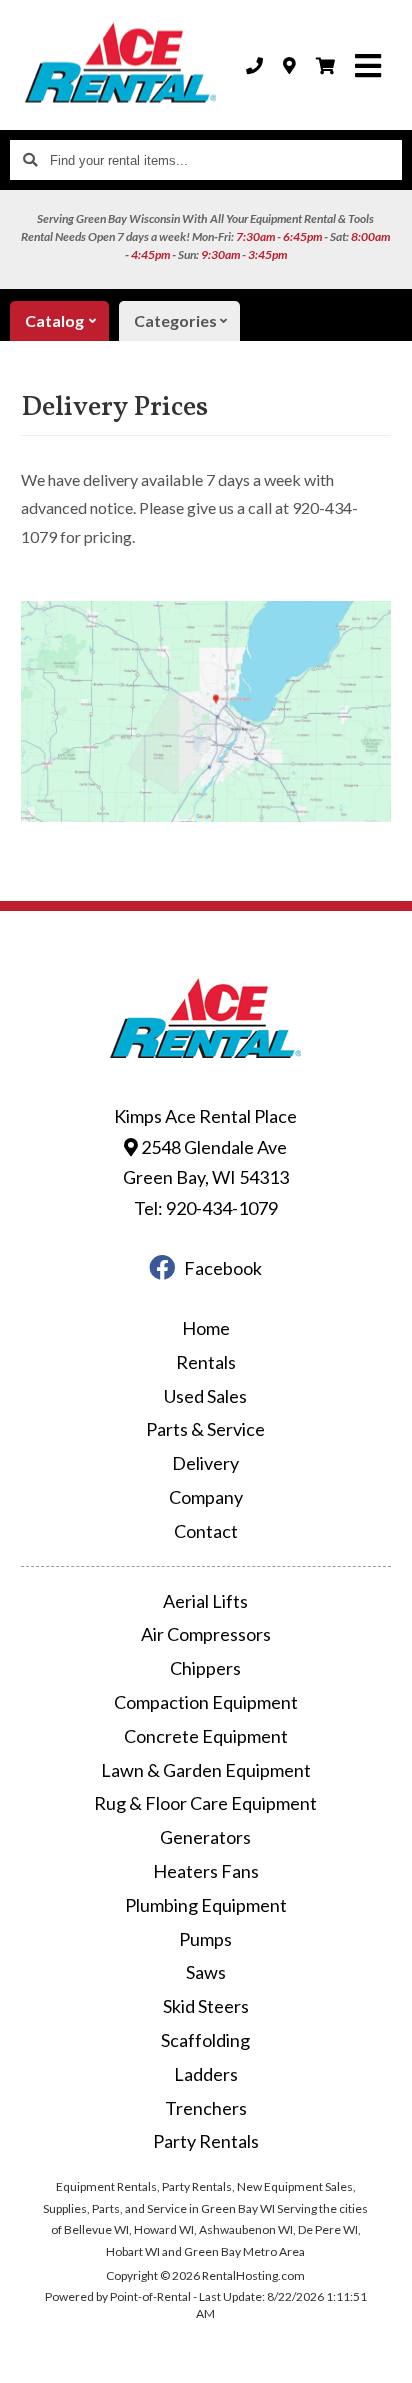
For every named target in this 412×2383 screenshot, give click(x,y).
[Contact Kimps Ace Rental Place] (289, 65)
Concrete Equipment (206, 1736)
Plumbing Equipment (206, 1905)
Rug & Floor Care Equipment (205, 1803)
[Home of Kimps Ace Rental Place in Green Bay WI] (121, 65)
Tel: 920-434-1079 (206, 1208)
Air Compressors (206, 1634)
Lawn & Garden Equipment (206, 1770)
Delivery (205, 1463)
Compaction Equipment (206, 1702)
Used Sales (205, 1396)
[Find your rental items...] (30, 160)
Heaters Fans (206, 1871)
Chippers (205, 1668)
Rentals (206, 1362)
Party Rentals (206, 2141)
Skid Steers (206, 2006)
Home (206, 1328)
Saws (206, 1972)
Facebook (223, 1268)
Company (206, 1497)
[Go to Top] (384, 2355)
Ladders (206, 2074)
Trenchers (206, 2108)
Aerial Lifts (205, 1601)
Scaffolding (205, 2040)
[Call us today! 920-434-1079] (254, 65)
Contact (206, 1531)
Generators (205, 1837)
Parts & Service (205, 1429)
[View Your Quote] (325, 65)
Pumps (205, 1939)
